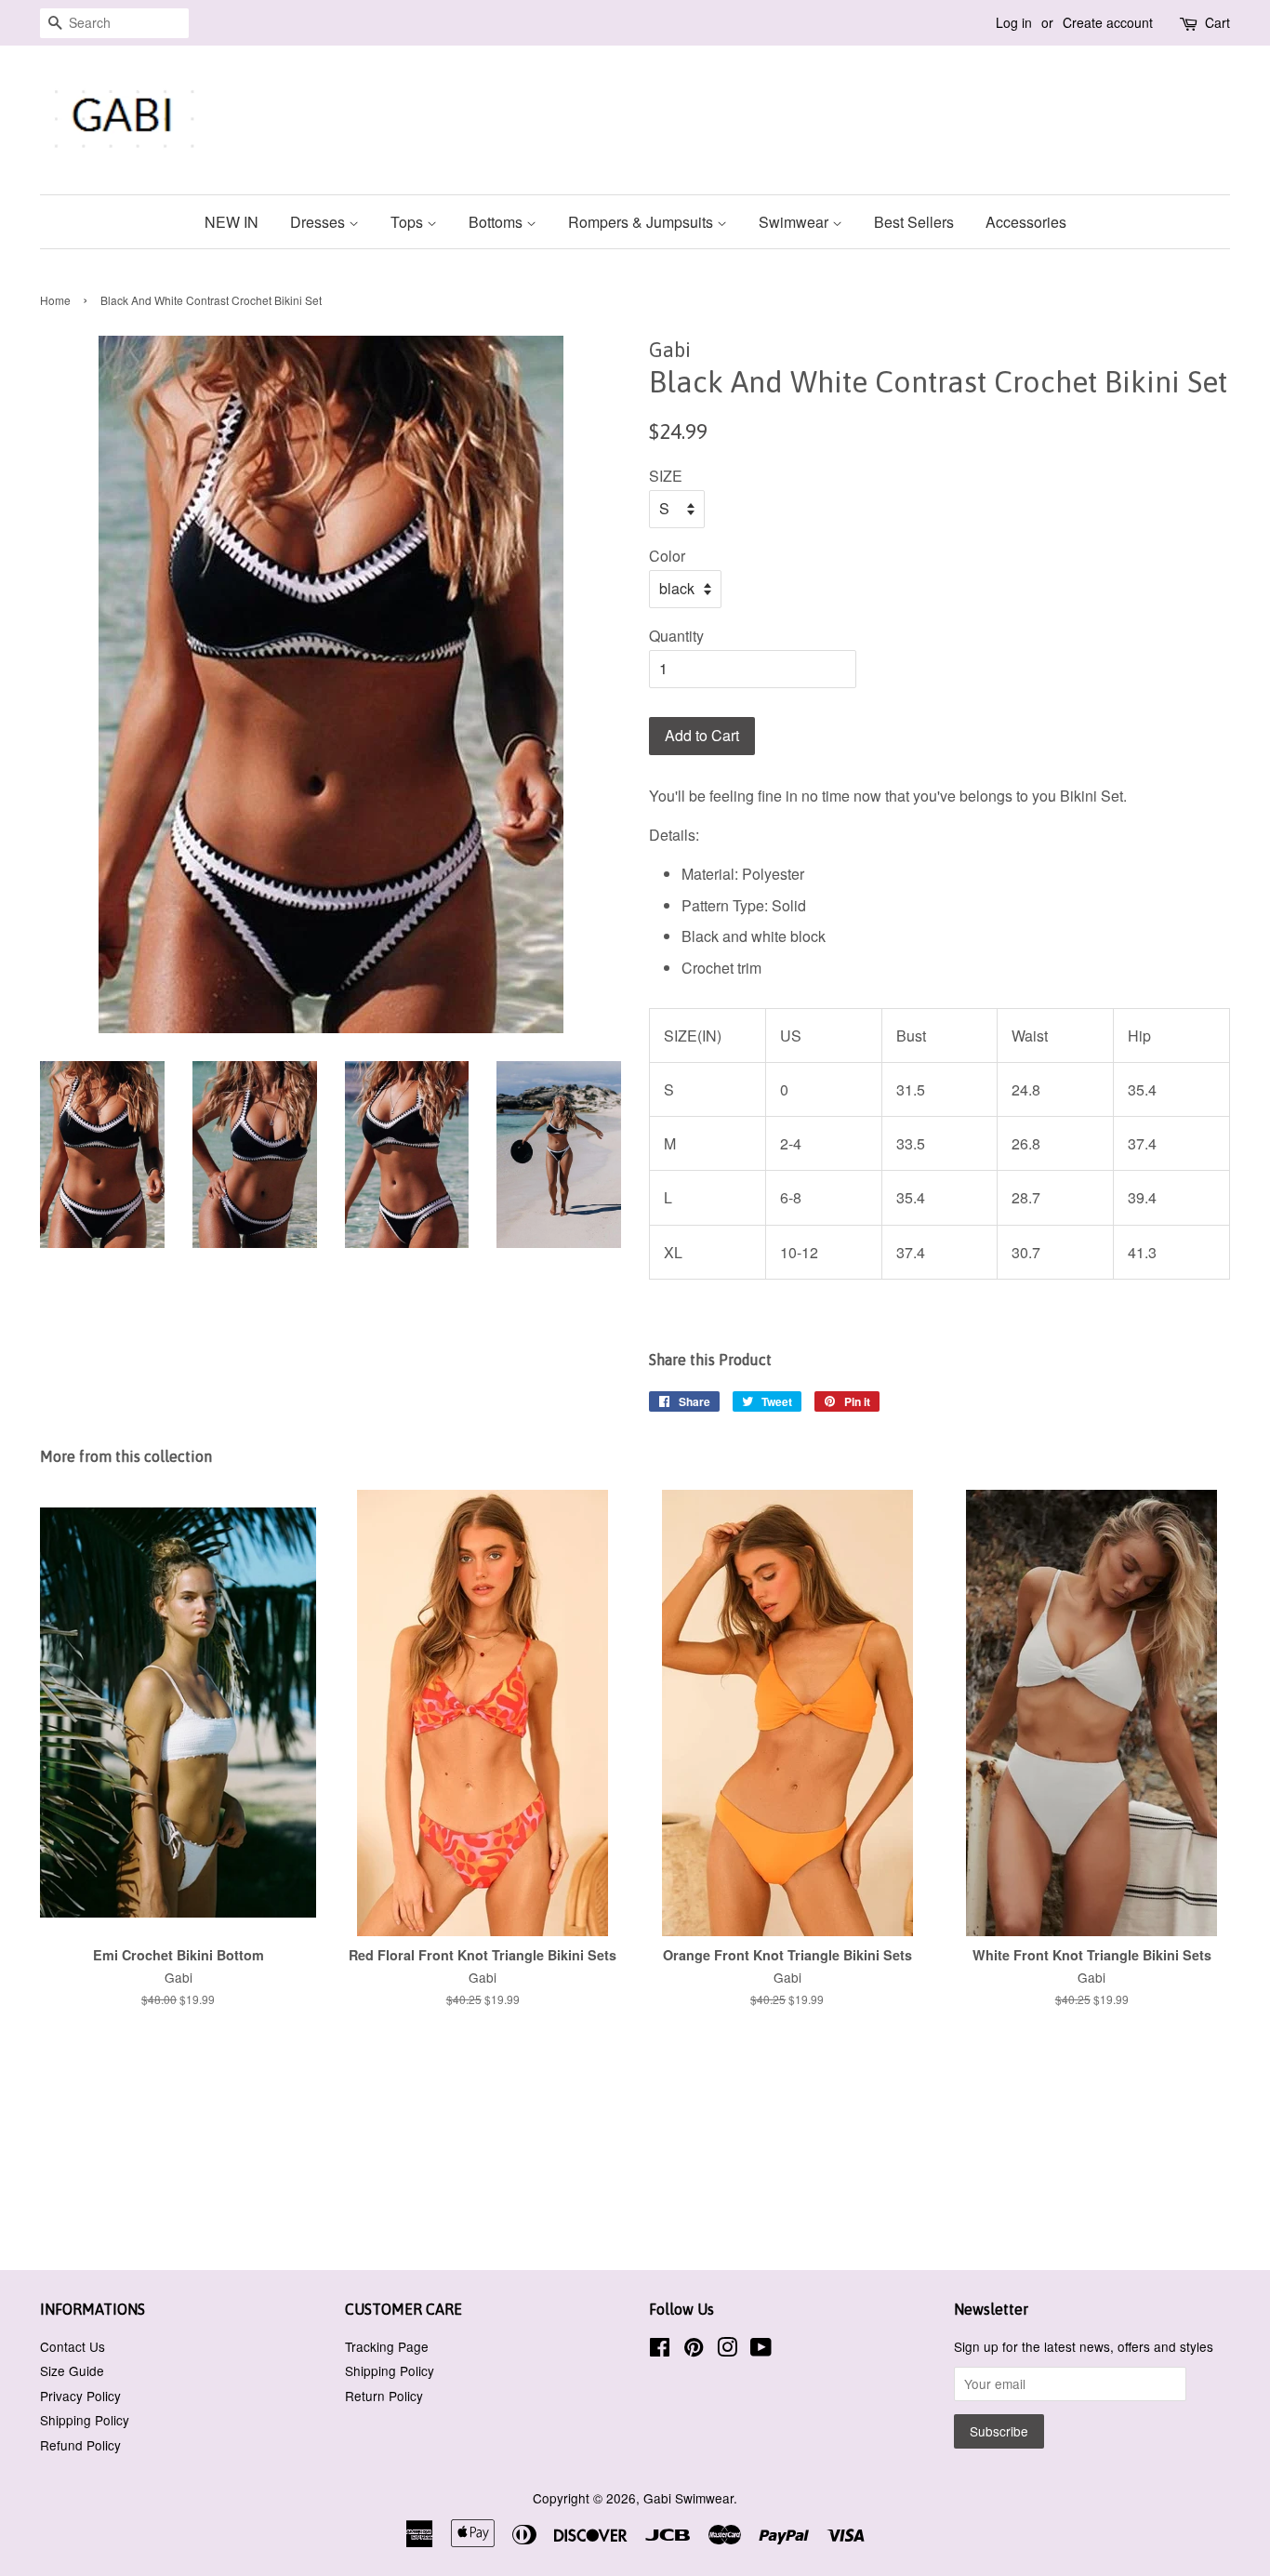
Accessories (1026, 222)
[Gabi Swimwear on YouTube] (761, 2350)
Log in (1014, 22)
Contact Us (73, 2346)
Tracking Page (387, 2346)
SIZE (666, 476)
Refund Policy (80, 2445)
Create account (1108, 22)
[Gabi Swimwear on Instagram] (727, 2350)
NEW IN (232, 222)
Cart (1217, 22)
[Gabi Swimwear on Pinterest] (694, 2350)
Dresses (319, 222)
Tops (409, 222)
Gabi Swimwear (688, 2498)
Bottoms (497, 222)
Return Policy (384, 2396)
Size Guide (72, 2370)
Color (667, 556)
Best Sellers (914, 222)
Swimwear (795, 222)
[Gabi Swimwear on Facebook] (660, 2350)
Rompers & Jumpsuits (642, 222)
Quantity (676, 636)
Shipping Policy (85, 2420)
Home (55, 300)
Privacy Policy (80, 2396)
